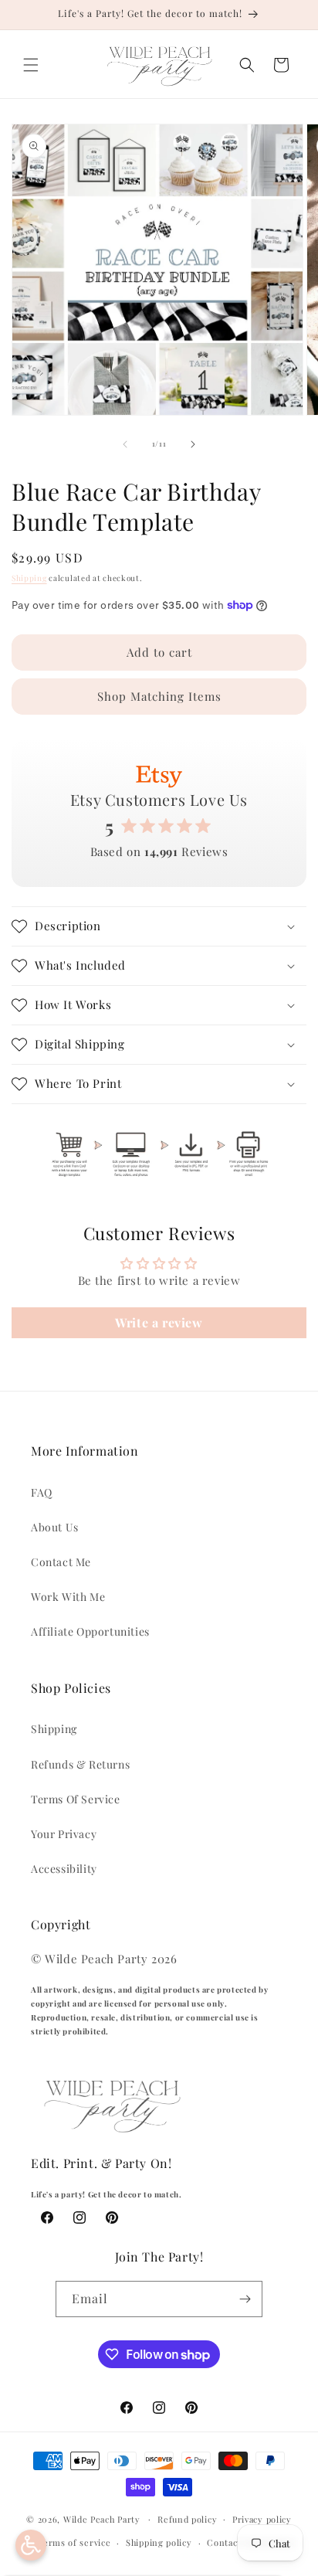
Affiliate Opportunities (90, 1631)
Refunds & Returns (80, 1764)
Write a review (159, 1322)
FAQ (42, 1492)
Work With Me (68, 1597)
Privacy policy (262, 2519)
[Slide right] (193, 444)
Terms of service (74, 2542)
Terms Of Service (76, 1799)
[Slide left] (125, 444)
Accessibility (64, 1869)
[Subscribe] (245, 2299)
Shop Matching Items (159, 696)
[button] (31, 65)
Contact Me (61, 1562)
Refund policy (187, 2519)
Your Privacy (64, 1834)
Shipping (29, 578)
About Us (55, 1527)
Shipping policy (159, 2542)
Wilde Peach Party (102, 2518)
